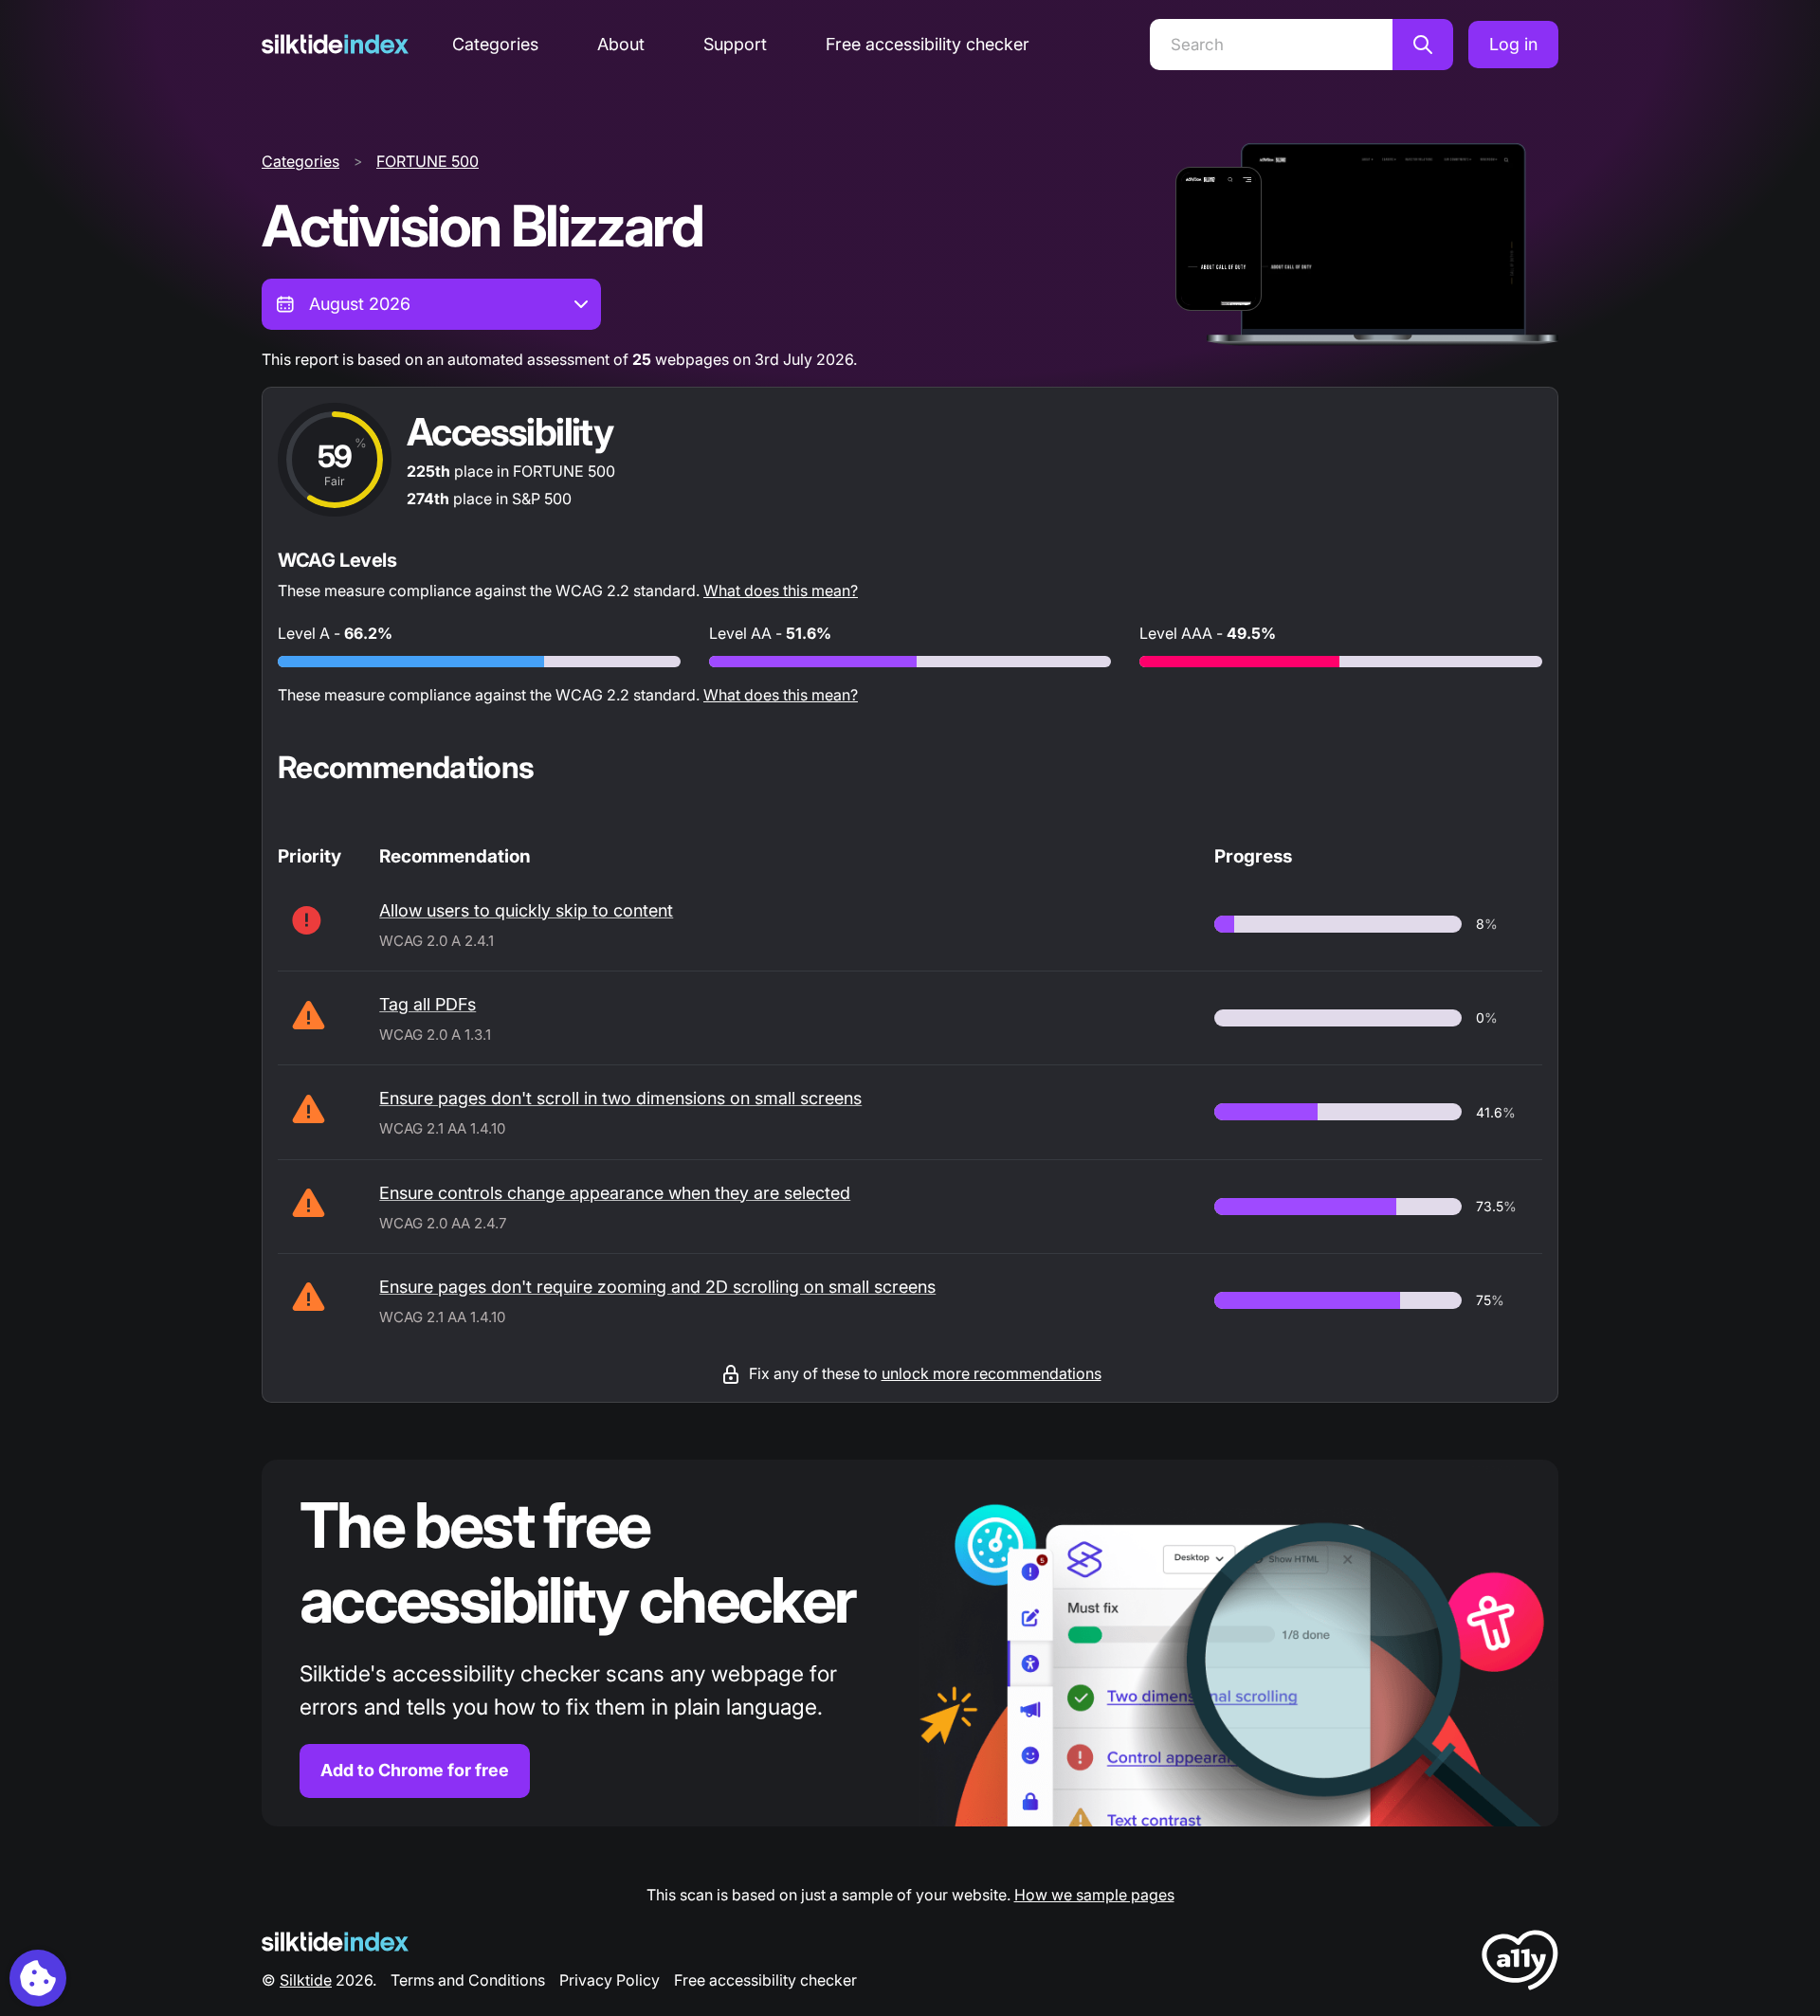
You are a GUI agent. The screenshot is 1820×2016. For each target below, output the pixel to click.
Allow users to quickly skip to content (526, 910)
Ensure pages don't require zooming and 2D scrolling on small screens (657, 1287)
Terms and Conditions (468, 1980)
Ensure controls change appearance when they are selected (615, 1193)
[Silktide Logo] (335, 1942)
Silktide (306, 1980)
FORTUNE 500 (428, 161)
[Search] (1423, 45)
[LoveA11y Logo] (1520, 1963)
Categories (495, 44)
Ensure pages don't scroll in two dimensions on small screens (620, 1098)
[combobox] (431, 304)
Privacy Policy (610, 1980)
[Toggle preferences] (38, 1978)
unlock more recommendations (992, 1373)
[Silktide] (335, 44)
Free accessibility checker (928, 44)
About (621, 44)
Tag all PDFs (428, 1004)
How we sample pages (1094, 1895)
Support (735, 44)
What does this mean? (781, 590)
